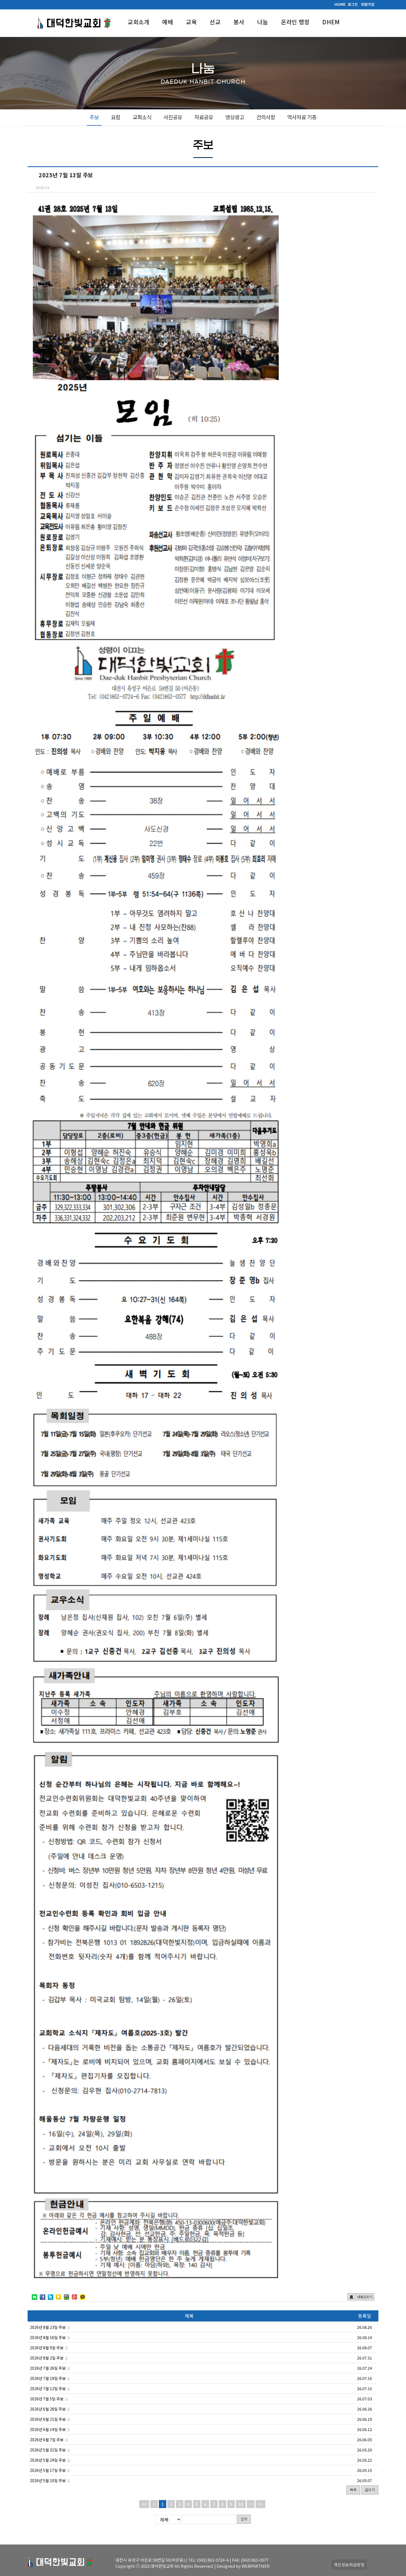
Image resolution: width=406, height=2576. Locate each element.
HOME (340, 4)
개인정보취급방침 (349, 2565)
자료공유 (204, 117)
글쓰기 (370, 2490)
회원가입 (368, 4)
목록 (353, 2490)
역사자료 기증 (302, 117)
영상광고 (235, 117)
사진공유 (173, 117)
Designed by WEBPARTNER (243, 2566)
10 (241, 2504)
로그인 (353, 4)
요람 (116, 117)
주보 (94, 117)
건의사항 (266, 117)
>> (260, 2504)
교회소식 (142, 117)
